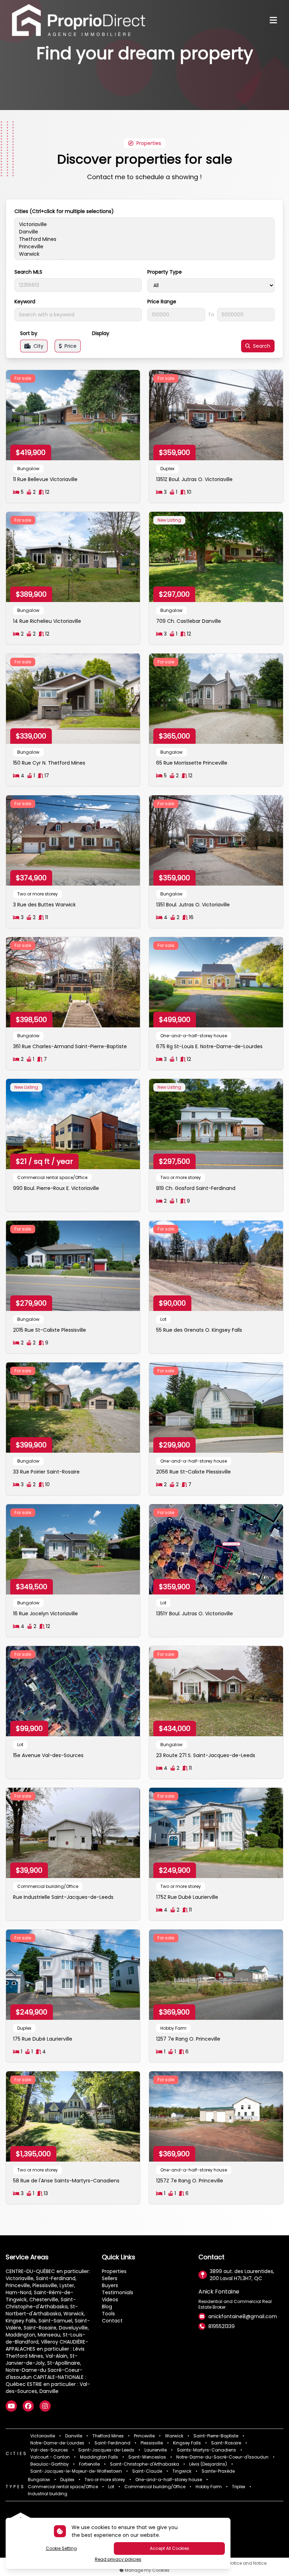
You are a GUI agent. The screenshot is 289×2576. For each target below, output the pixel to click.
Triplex (239, 2487)
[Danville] (144, 232)
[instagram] (45, 2406)
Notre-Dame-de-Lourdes (57, 2443)
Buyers (110, 2285)
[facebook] (28, 2406)
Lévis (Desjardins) (208, 2464)
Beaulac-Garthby (50, 2464)
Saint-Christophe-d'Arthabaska (144, 2464)
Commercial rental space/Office (63, 2487)
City (38, 346)
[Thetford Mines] (144, 239)
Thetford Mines (108, 2436)
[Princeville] (144, 247)
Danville (74, 2436)
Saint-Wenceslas (147, 2457)
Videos (110, 2299)
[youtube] (11, 2406)
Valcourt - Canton (50, 2457)
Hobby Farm (209, 2487)
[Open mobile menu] (273, 20)
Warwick (174, 2436)
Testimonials (118, 2292)
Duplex (67, 2480)
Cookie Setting (61, 2548)
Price (70, 346)
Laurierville (156, 2450)
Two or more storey (105, 2480)
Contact (112, 2321)
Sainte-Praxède (218, 2471)
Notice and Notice (247, 2563)
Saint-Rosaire (226, 2443)
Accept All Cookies (170, 2548)
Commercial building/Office (155, 2487)
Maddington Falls (99, 2457)
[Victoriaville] (144, 224)
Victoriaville (43, 2436)
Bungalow (39, 2480)
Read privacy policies (118, 2559)
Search (262, 346)
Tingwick (182, 2471)
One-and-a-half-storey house (169, 2480)
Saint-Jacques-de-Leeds (106, 2450)
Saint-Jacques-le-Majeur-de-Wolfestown (76, 2471)
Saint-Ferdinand (112, 2443)
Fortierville (89, 2464)
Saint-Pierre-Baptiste (216, 2436)
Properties (114, 2271)
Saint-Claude (147, 2471)
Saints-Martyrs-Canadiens (207, 2450)
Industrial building (48, 2494)
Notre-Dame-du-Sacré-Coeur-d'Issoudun (222, 2457)
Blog (107, 2307)
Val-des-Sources (49, 2450)
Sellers (110, 2278)
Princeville (144, 2436)
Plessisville (152, 2443)
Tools (108, 2314)
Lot (111, 2487)
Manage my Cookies (147, 2570)
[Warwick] (144, 254)
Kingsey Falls (187, 2443)
